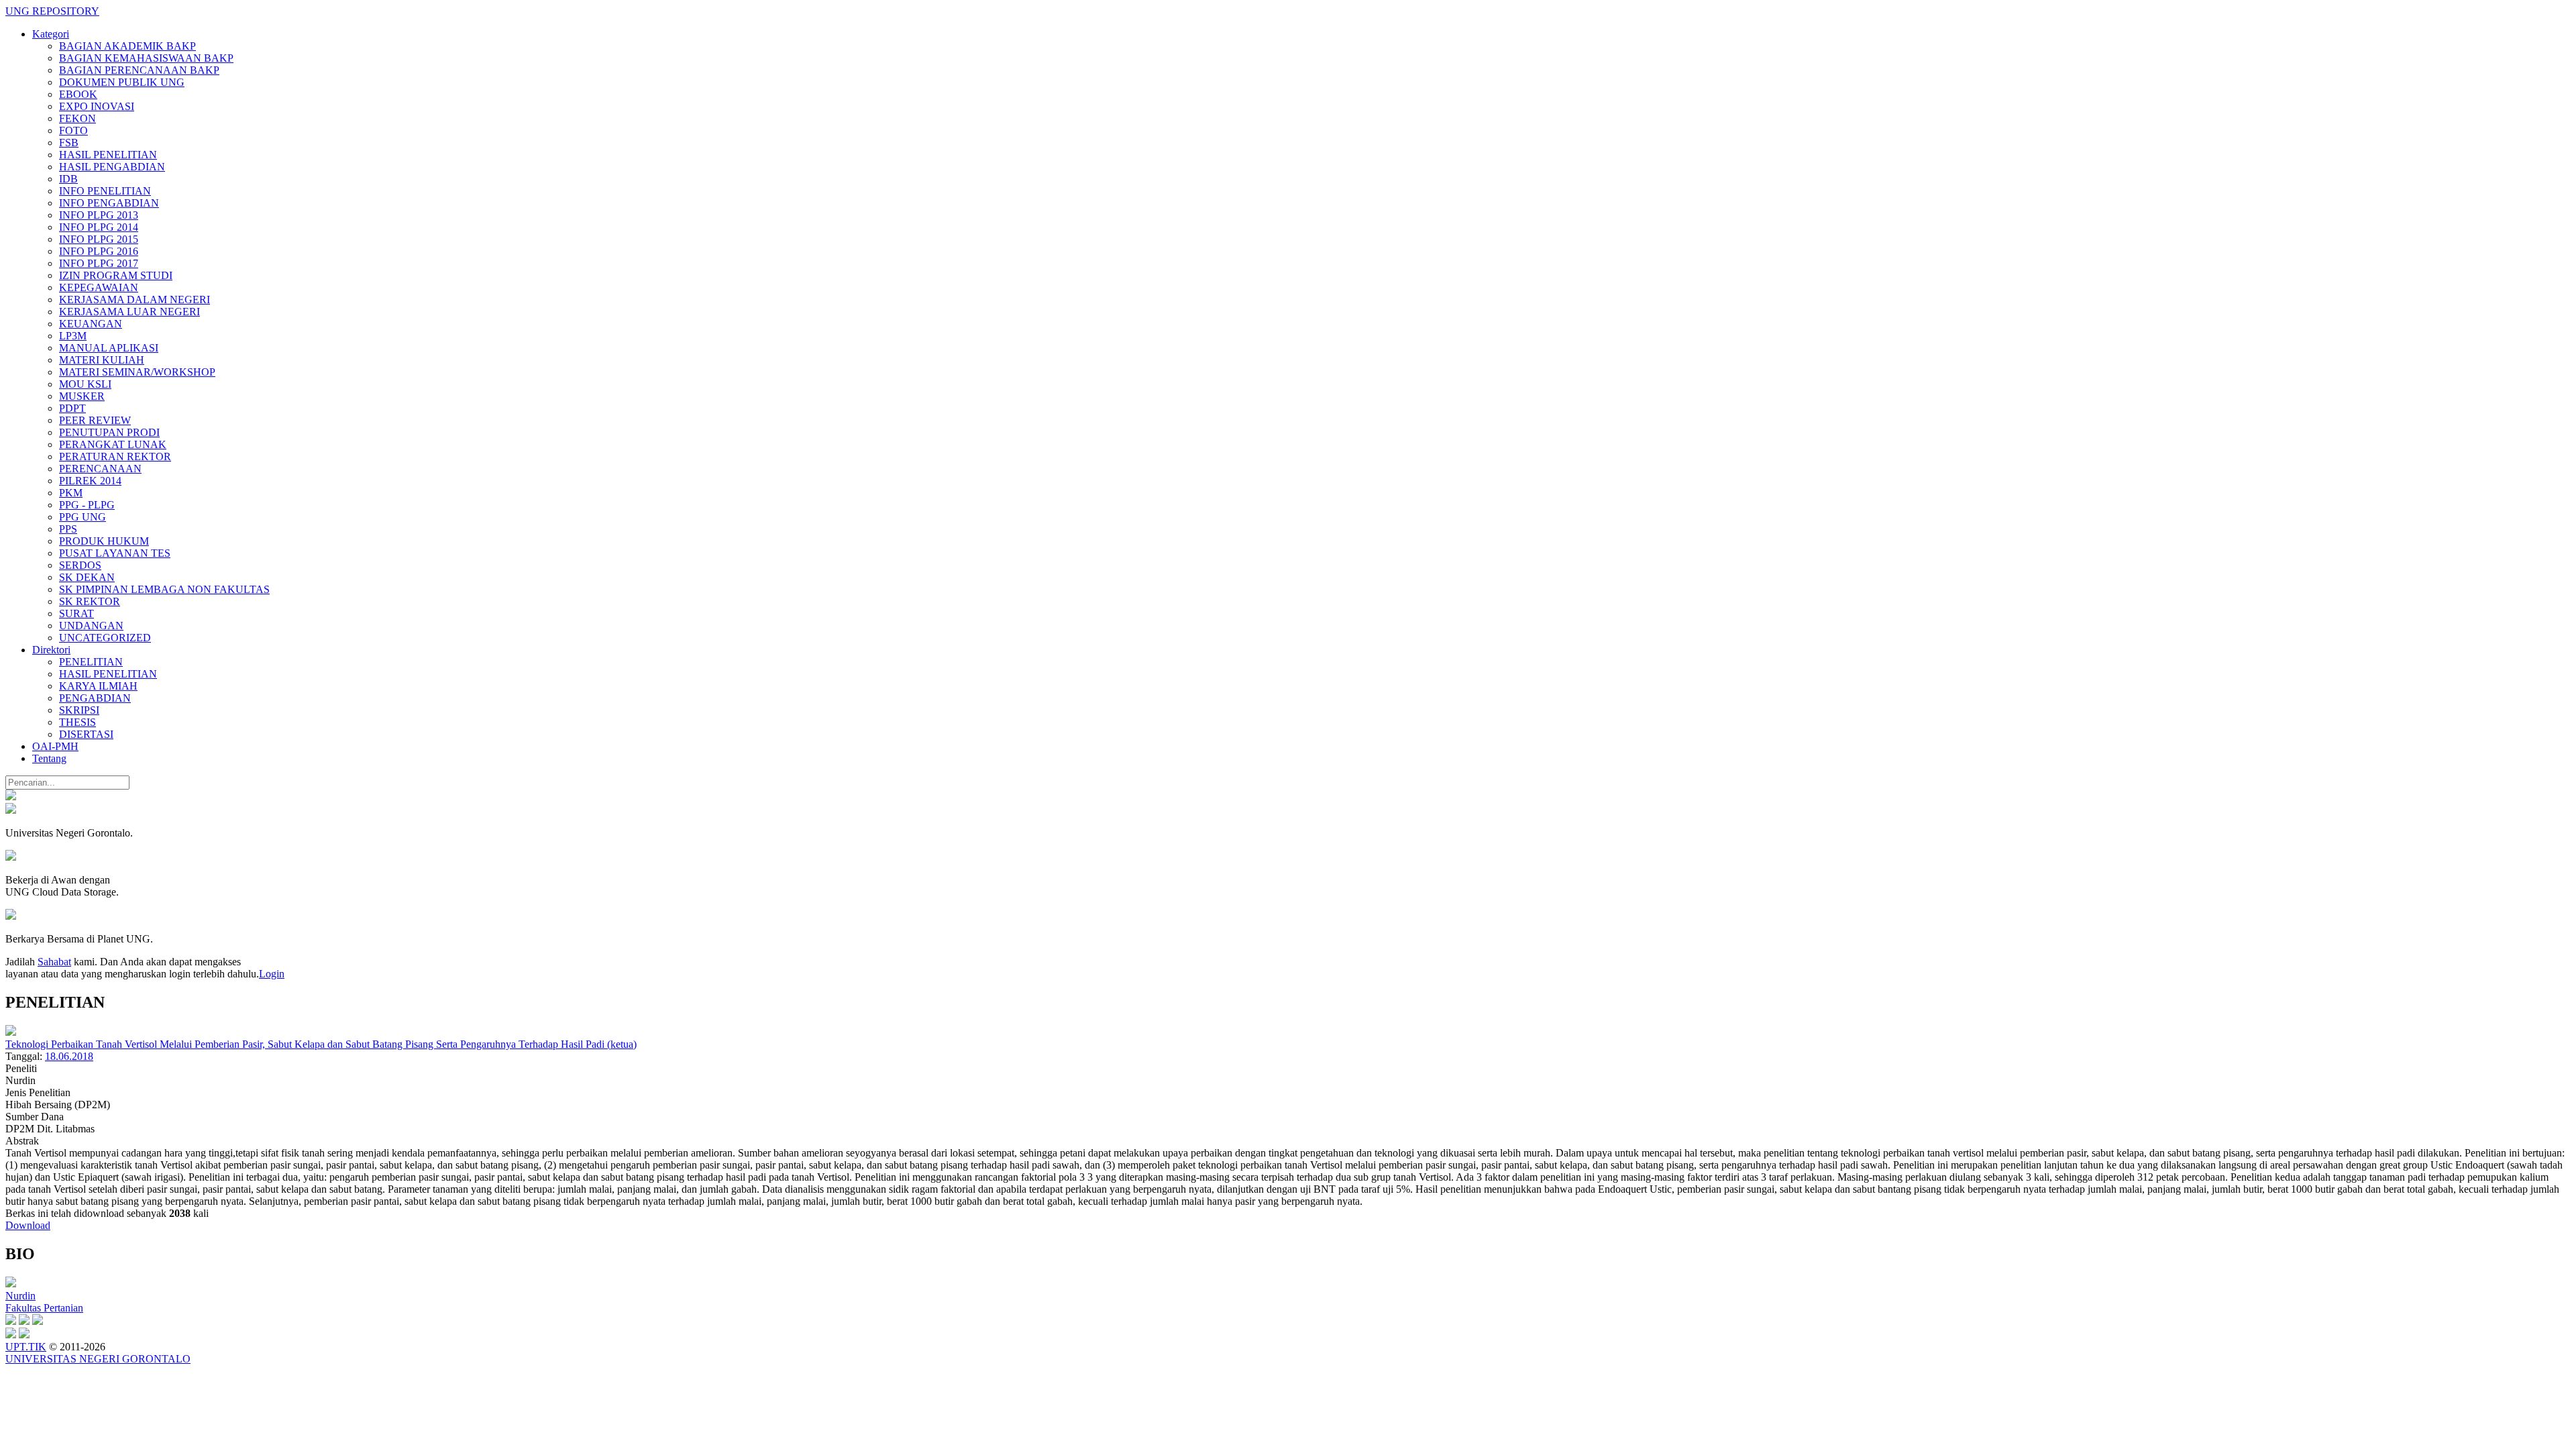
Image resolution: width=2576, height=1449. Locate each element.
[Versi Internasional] (11, 797)
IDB (68, 179)
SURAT (76, 613)
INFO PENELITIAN (105, 191)
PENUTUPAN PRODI (109, 432)
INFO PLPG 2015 (99, 239)
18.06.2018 (69, 1056)
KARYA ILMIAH (98, 686)
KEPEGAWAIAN (99, 287)
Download (28, 1225)
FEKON (77, 118)
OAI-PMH (55, 746)
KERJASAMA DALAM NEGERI (135, 300)
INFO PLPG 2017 (99, 263)
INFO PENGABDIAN (109, 203)
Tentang (49, 758)
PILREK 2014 (90, 481)
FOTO (73, 130)
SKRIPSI (79, 710)
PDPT (72, 408)
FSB (69, 143)
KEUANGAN (91, 324)
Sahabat (54, 962)
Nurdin (20, 1296)
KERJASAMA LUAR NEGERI (129, 312)
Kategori (51, 34)
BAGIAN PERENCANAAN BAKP (139, 70)
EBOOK (78, 94)
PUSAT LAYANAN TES (115, 553)
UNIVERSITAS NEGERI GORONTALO (98, 1359)
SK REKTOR (90, 601)
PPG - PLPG (87, 505)
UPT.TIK (26, 1347)
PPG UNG (83, 517)
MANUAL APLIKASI (109, 348)
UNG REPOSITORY (52, 11)
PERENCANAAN (100, 469)
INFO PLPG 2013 (99, 215)
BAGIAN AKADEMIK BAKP (127, 46)
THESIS (77, 722)
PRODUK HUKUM (104, 541)
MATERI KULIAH (102, 360)
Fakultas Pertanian (44, 1308)
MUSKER (82, 396)
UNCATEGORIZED (105, 638)
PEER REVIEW (95, 420)
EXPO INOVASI (97, 106)
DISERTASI (86, 734)
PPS (68, 529)
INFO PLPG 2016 (99, 251)
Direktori (51, 650)
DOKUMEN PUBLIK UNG (122, 82)
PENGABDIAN (95, 698)
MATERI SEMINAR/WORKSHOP (137, 372)
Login (272, 974)
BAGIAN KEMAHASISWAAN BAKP (146, 58)
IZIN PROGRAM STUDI (116, 275)
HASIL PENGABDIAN (112, 167)
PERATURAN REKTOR (115, 457)
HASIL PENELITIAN (108, 155)
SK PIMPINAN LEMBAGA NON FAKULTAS (164, 589)
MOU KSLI (85, 384)
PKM (71, 493)
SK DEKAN (87, 577)
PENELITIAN (91, 662)
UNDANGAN (91, 626)
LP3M (73, 336)
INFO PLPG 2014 (99, 227)
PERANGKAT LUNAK (113, 444)
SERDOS (80, 565)
